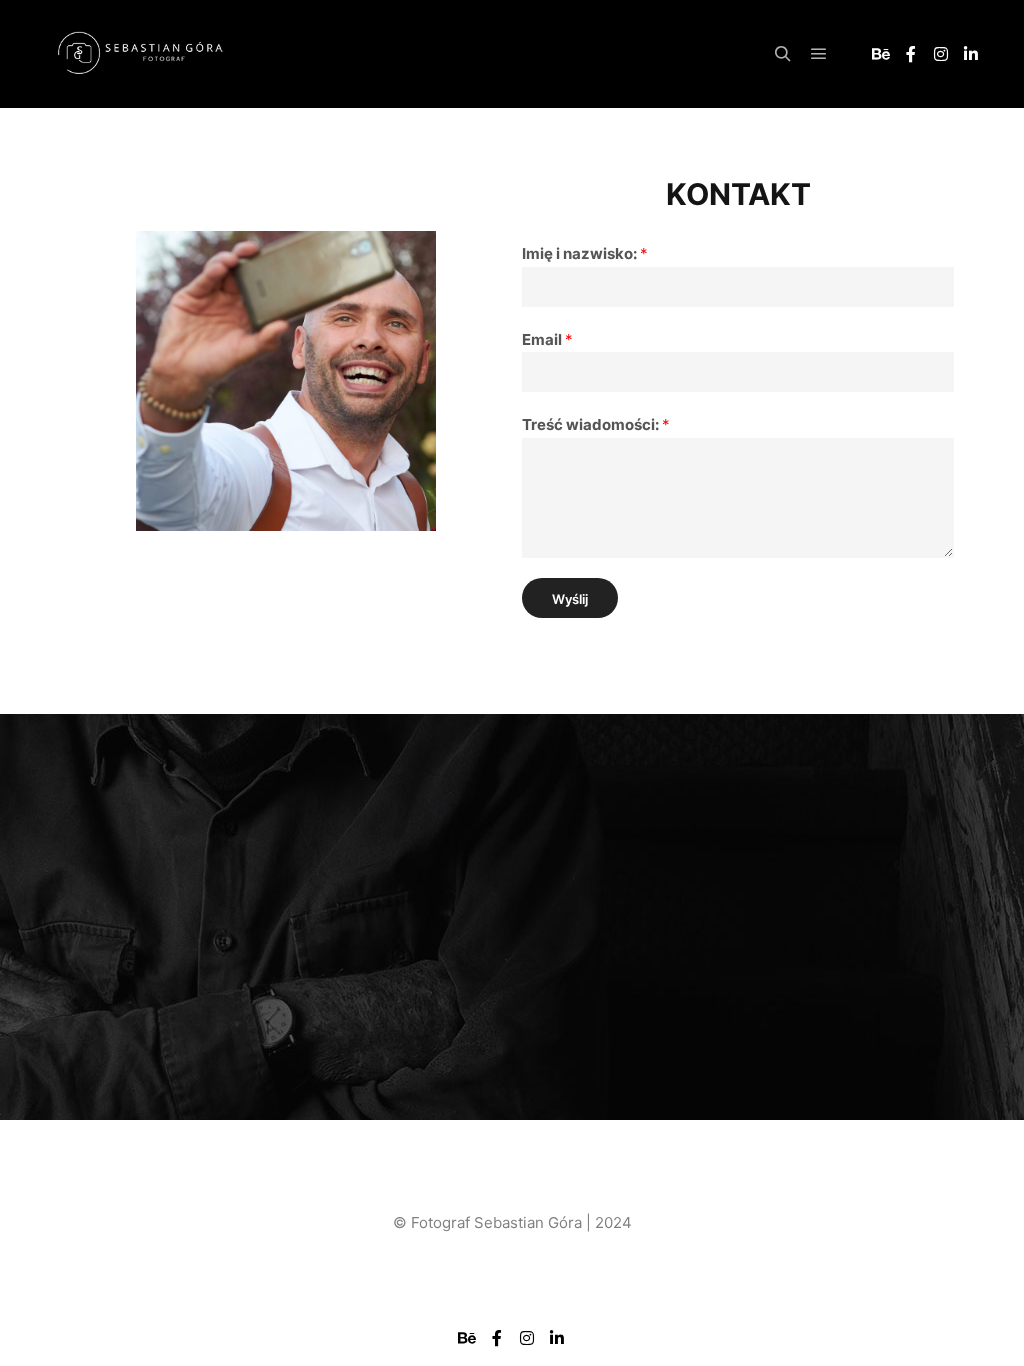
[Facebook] (911, 54)
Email (547, 339)
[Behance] (881, 54)
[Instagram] (941, 54)
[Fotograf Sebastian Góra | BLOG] (140, 54)
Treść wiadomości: (596, 424)
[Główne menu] (819, 54)
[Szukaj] (783, 54)
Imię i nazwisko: (585, 253)
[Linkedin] (971, 54)
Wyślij (570, 599)
